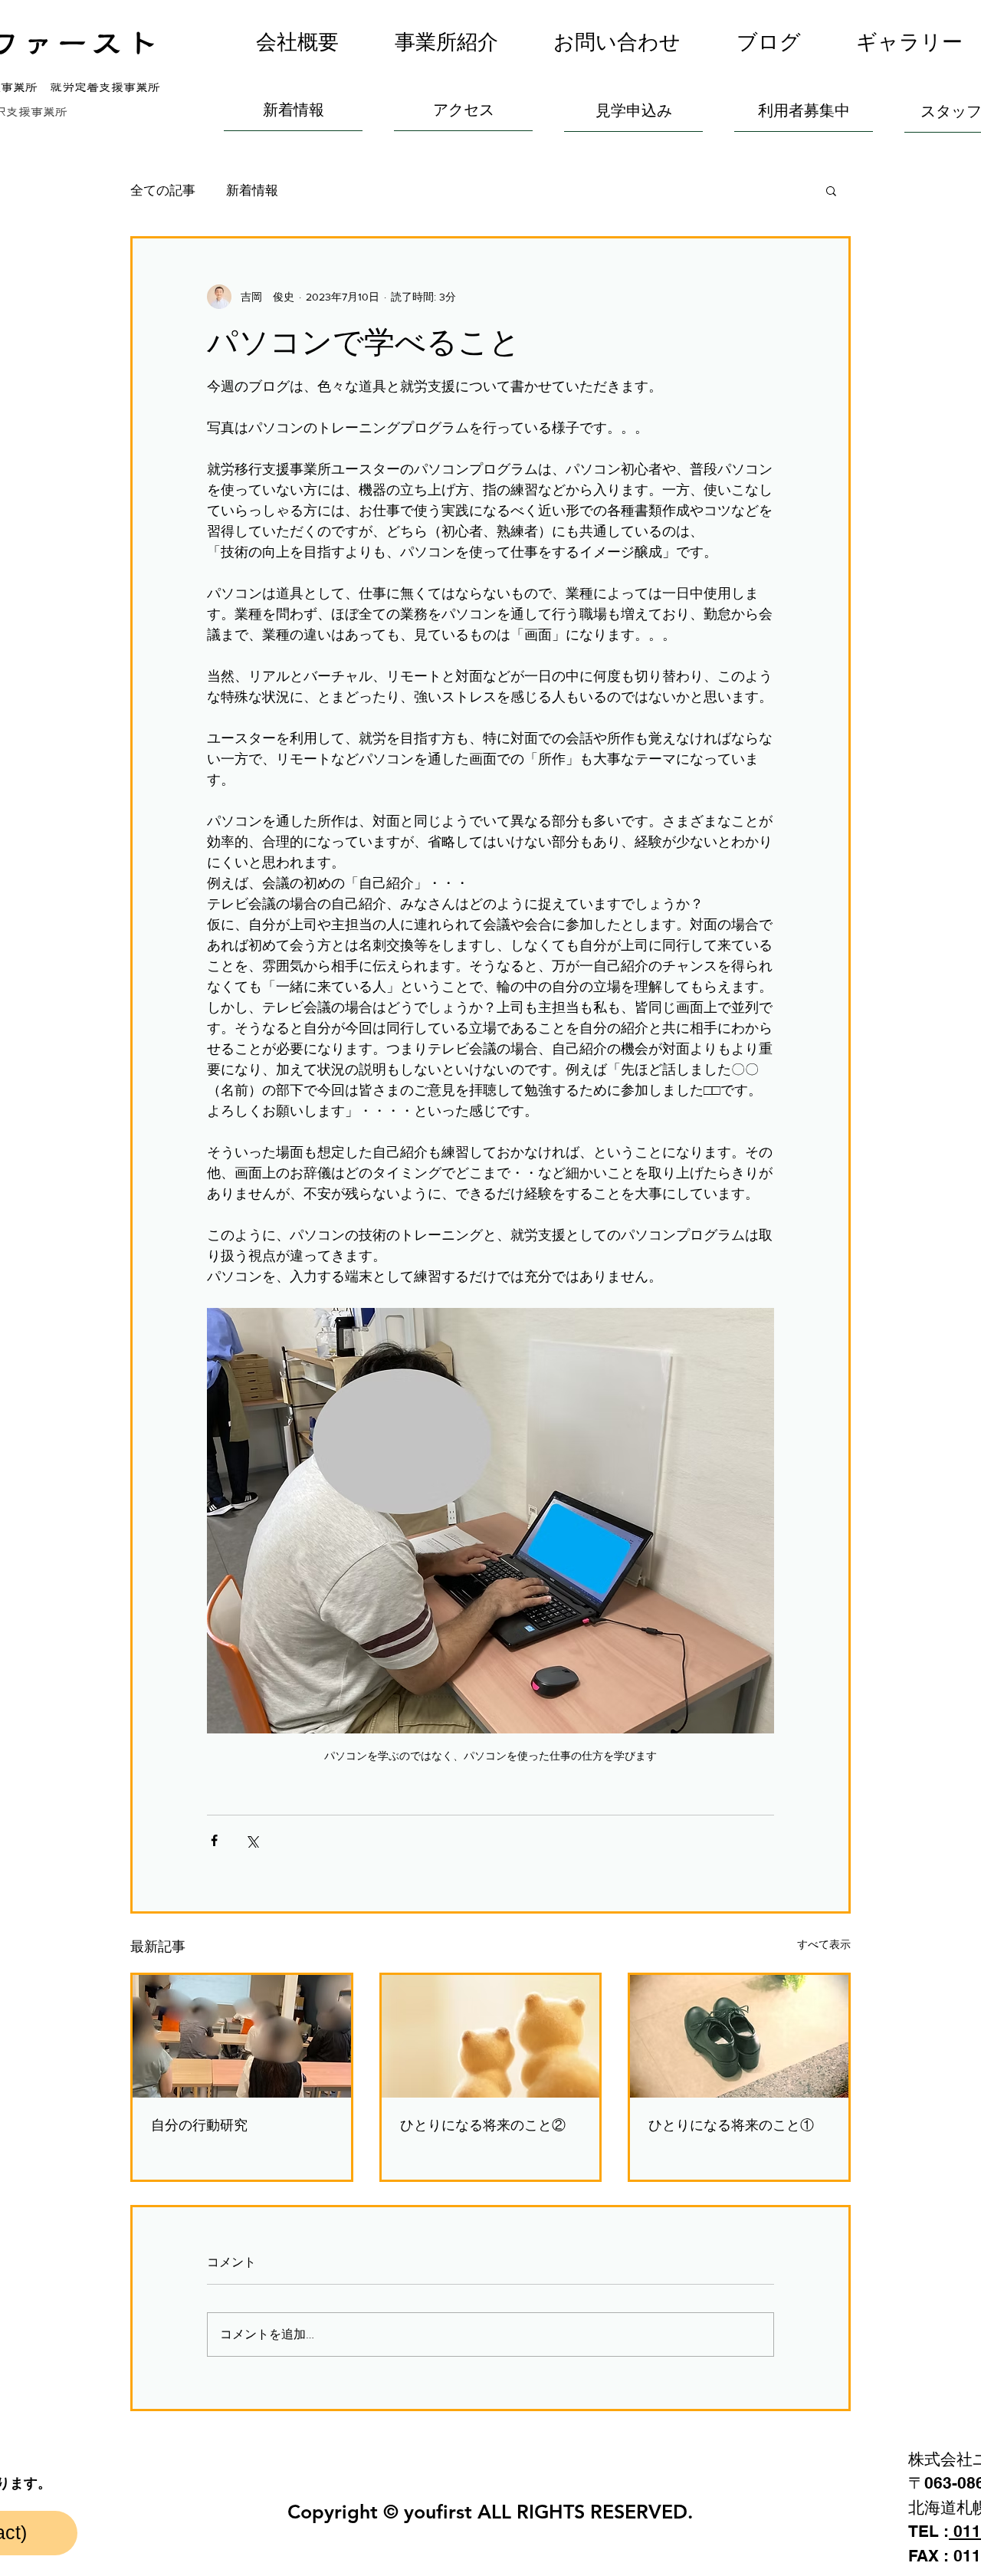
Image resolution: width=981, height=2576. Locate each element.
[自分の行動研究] (242, 2036)
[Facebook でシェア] (214, 1840)
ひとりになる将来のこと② (483, 2125)
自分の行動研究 (199, 2125)
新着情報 (252, 190)
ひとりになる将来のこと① (731, 2125)
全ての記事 (163, 190)
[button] (447, 42)
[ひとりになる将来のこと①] (739, 2036)
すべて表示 (824, 1944)
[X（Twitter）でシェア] (252, 1840)
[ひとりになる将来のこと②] (491, 2036)
